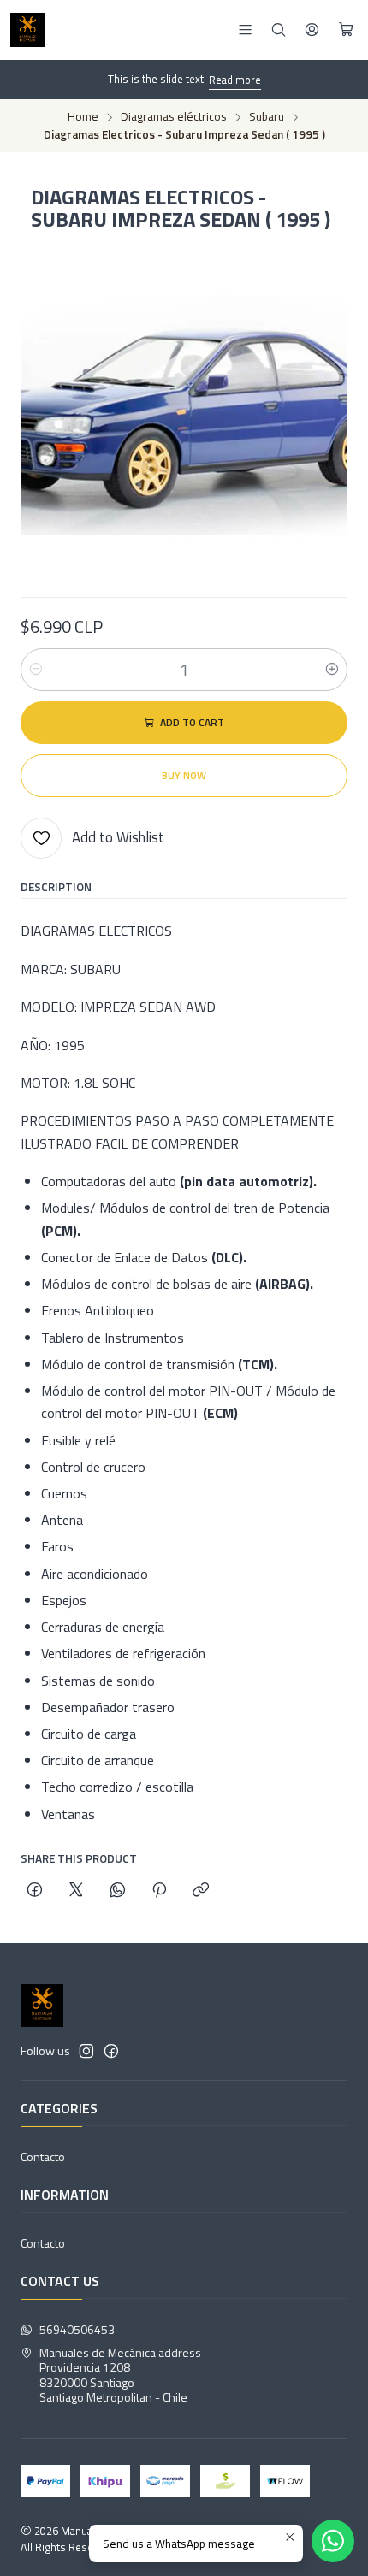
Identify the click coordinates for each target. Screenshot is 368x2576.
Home (83, 117)
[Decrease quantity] (36, 670)
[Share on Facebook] (35, 1891)
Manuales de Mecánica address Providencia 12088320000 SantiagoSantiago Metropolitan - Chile (120, 2375)
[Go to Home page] (27, 30)
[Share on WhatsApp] (118, 1891)
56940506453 (77, 2329)
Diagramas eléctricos (174, 117)
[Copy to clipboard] (201, 1891)
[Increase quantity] (332, 670)
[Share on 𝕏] (76, 1891)
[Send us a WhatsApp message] (333, 2541)
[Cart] (346, 30)
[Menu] (245, 30)
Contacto (43, 2157)
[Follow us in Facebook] (111, 2051)
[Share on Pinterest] (159, 1891)
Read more (235, 80)
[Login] (312, 30)
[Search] (279, 30)
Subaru (267, 117)
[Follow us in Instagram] (86, 2051)
